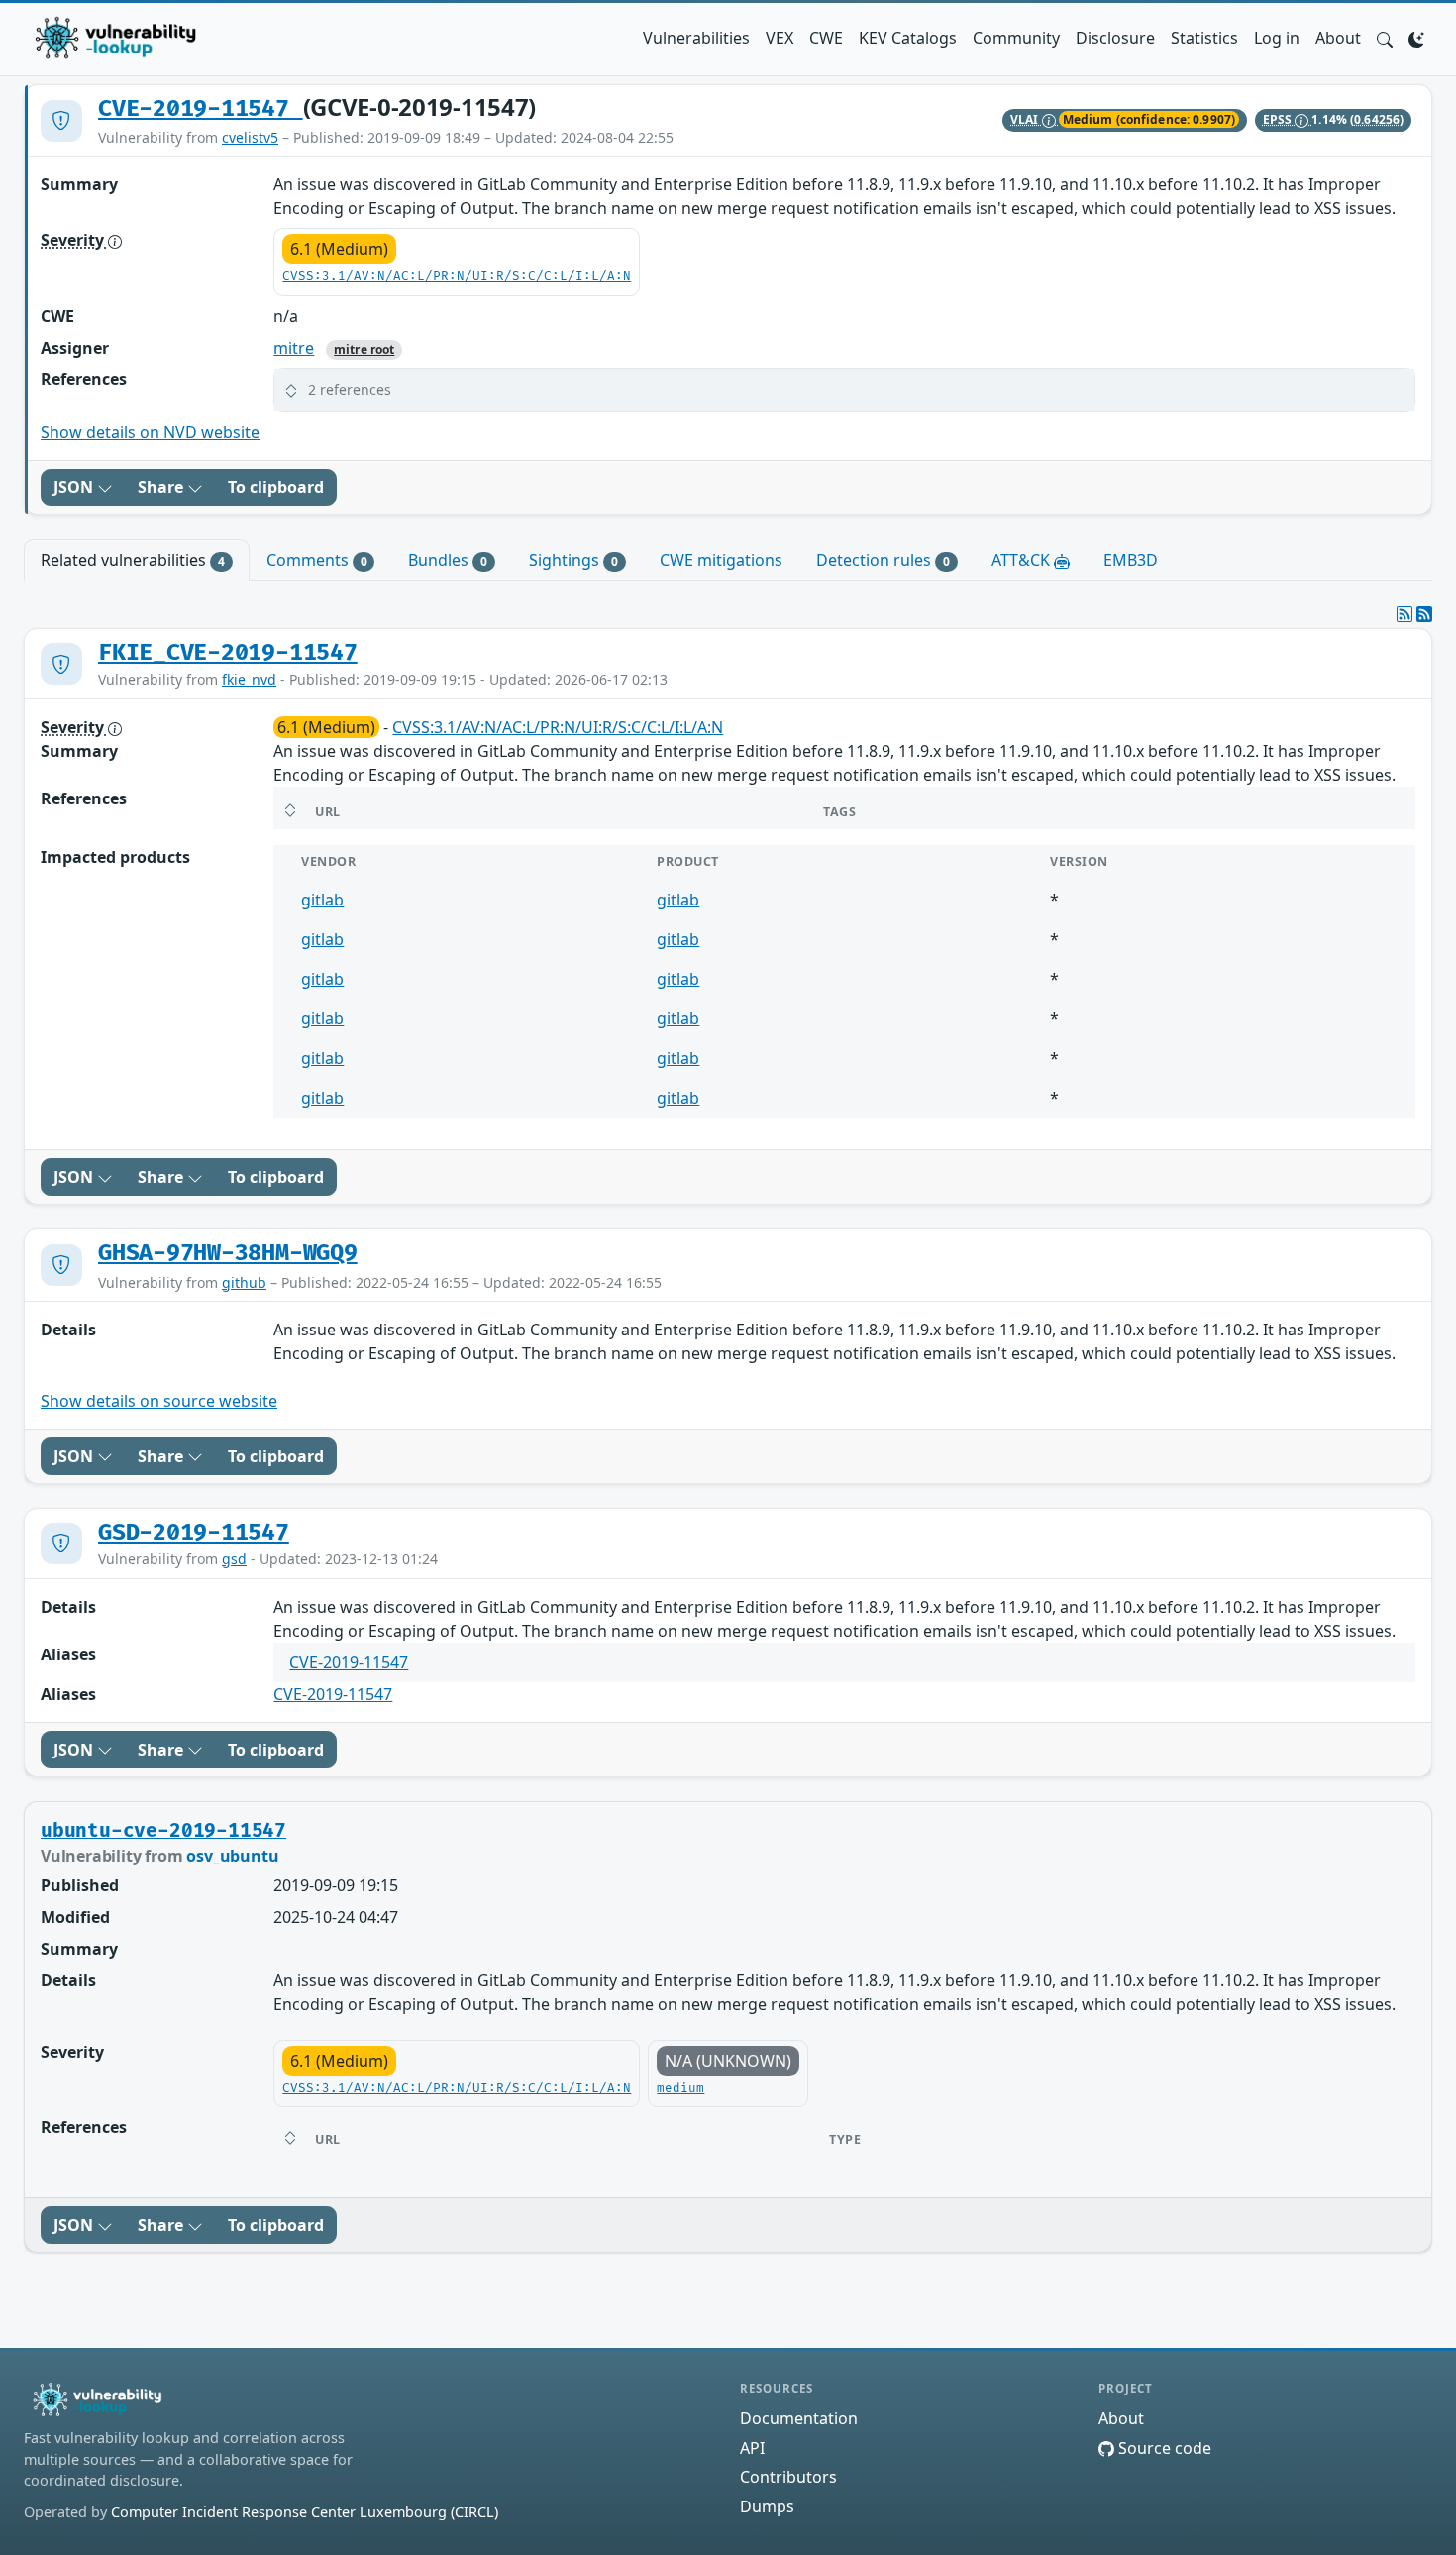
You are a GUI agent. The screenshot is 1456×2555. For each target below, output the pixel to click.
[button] (1385, 38)
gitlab (322, 900)
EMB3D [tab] (1131, 560)
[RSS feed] (1424, 614)
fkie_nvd (249, 679)
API (752, 2448)
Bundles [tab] (448, 560)
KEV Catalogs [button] (908, 38)
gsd (234, 1559)
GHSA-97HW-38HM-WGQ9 (228, 1253)
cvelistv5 (250, 137)
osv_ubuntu (232, 1856)
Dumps (767, 2506)
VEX (780, 38)
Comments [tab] (317, 560)
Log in (1277, 38)
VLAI (1026, 119)
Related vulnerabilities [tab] (133, 560)
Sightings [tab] (573, 560)
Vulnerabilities (696, 38)
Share (162, 487)
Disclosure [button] (1115, 38)
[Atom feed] (1404, 614)
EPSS (1279, 119)
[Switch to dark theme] (1416, 38)
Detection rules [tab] (883, 560)
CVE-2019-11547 (201, 109)
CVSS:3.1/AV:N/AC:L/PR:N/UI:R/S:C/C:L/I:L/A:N (457, 277)
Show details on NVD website (150, 432)
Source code (1163, 2448)
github (244, 1282)
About (1338, 38)
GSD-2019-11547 (194, 1533)
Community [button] (1016, 38)
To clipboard (276, 487)
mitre (294, 348)
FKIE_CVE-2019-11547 (228, 653)
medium (680, 2089)
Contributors (788, 2477)
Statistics (1204, 38)
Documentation (799, 2418)
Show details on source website (159, 1401)
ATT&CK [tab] (1023, 560)
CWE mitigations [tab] (721, 560)
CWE (826, 38)
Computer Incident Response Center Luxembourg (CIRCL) (305, 2512)
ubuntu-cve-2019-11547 (163, 1831)
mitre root (364, 349)
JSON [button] (75, 487)
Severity (74, 240)
